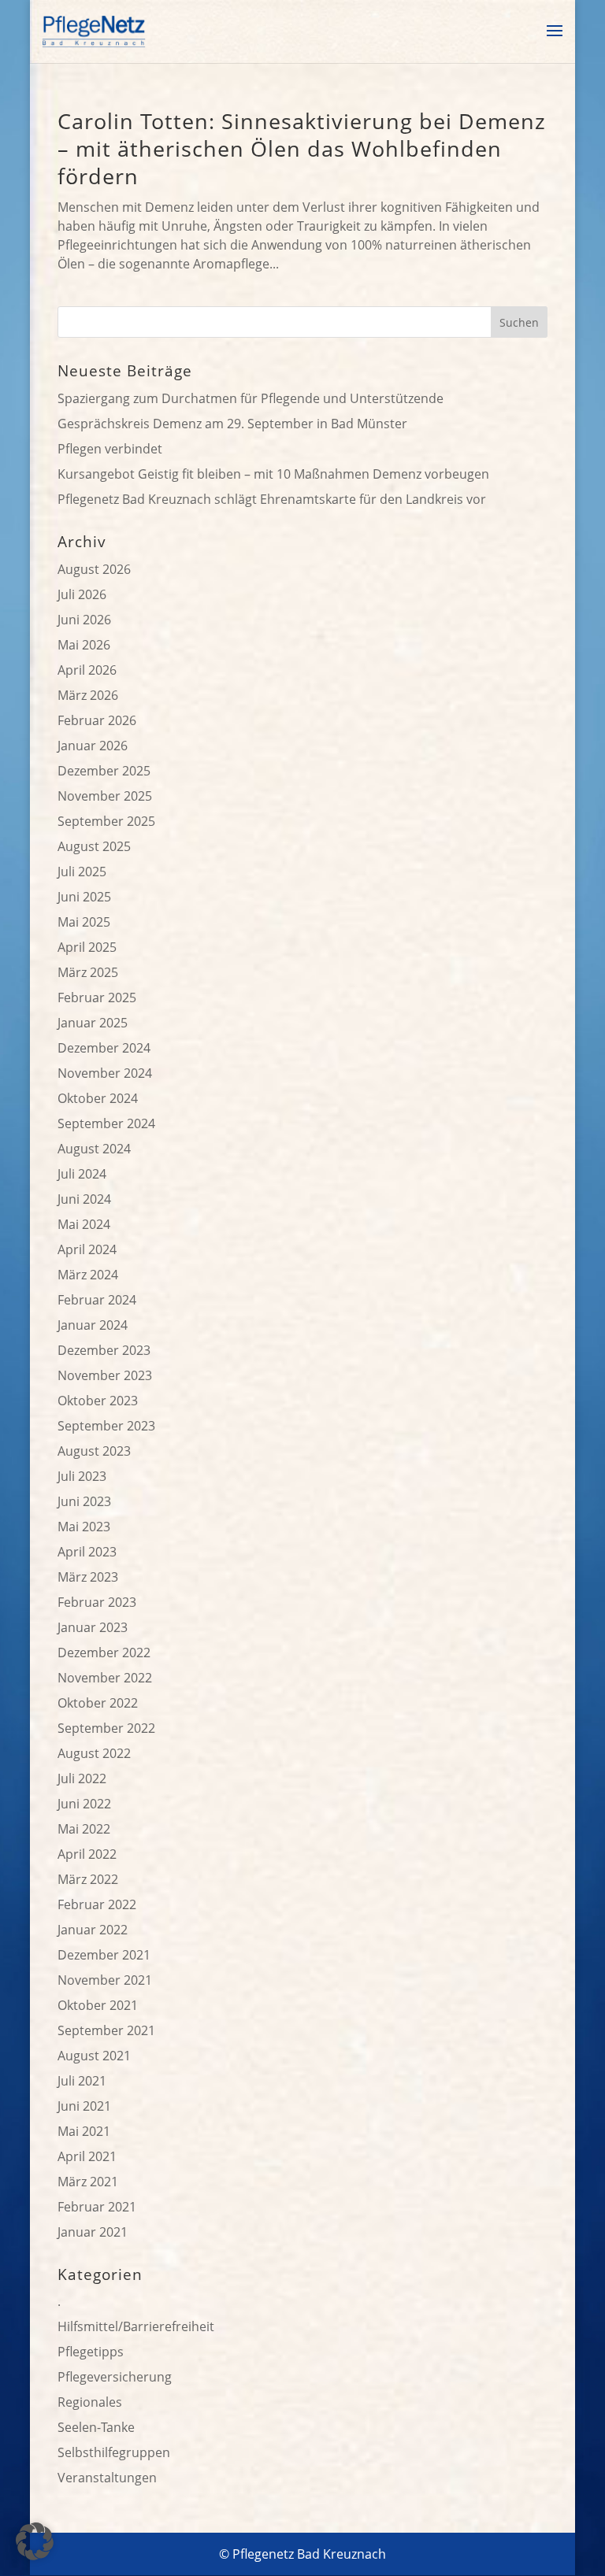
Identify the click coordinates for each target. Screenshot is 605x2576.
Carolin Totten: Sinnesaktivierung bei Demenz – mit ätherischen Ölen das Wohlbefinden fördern (302, 148)
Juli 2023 (82, 1476)
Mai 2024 (84, 1224)
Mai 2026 (84, 645)
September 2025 (106, 821)
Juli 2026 (82, 594)
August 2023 (94, 1451)
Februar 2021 (97, 2207)
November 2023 (105, 1375)
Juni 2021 (84, 2106)
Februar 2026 (97, 720)
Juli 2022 (82, 1778)
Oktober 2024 (98, 1098)
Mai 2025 (84, 922)
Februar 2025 (97, 997)
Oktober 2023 (98, 1401)
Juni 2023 (84, 1501)
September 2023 (106, 1426)
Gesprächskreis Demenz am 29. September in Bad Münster (232, 424)
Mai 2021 (84, 2131)
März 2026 (88, 695)
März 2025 (88, 972)
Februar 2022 (97, 1904)
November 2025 (105, 796)
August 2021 (94, 2056)
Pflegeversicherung (115, 2377)
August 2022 (94, 1753)
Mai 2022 (84, 1829)
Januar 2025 (93, 1023)
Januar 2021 (93, 2232)
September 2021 (106, 2030)
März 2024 (88, 1275)
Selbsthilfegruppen (114, 2452)
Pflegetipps (91, 2352)
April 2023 (87, 1552)
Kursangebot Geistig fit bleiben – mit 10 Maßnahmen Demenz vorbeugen (273, 474)
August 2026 (94, 569)
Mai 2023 (84, 1527)
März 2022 (88, 1879)
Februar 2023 (97, 1602)
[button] (35, 2541)
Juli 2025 (82, 872)
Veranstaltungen (107, 2478)
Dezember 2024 (104, 1048)
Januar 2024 (93, 1325)
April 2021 (87, 2156)
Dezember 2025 (104, 771)
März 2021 (88, 2182)
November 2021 (105, 1980)
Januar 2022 (93, 1930)
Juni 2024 (84, 1199)
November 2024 (105, 1073)
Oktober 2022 (98, 1703)
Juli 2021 (82, 2081)
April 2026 (87, 670)
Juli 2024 (82, 1174)
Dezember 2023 (104, 1350)
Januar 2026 (93, 746)
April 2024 (87, 1249)
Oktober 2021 (98, 2005)
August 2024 (94, 1149)
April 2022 (87, 1854)
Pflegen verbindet (110, 449)
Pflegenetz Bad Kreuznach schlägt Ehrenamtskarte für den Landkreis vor (272, 499)
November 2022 (105, 1678)
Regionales (90, 2402)
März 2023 (88, 1577)
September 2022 (106, 1728)
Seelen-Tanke (96, 2427)
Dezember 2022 (104, 1653)
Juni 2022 (84, 1804)
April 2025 (87, 947)
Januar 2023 (93, 1627)
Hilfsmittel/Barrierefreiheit (136, 2326)
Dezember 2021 (104, 1955)
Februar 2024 (97, 1300)
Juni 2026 (84, 620)
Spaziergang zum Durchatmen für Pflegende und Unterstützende (251, 398)
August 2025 (94, 846)
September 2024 (106, 1123)
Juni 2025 (84, 897)
